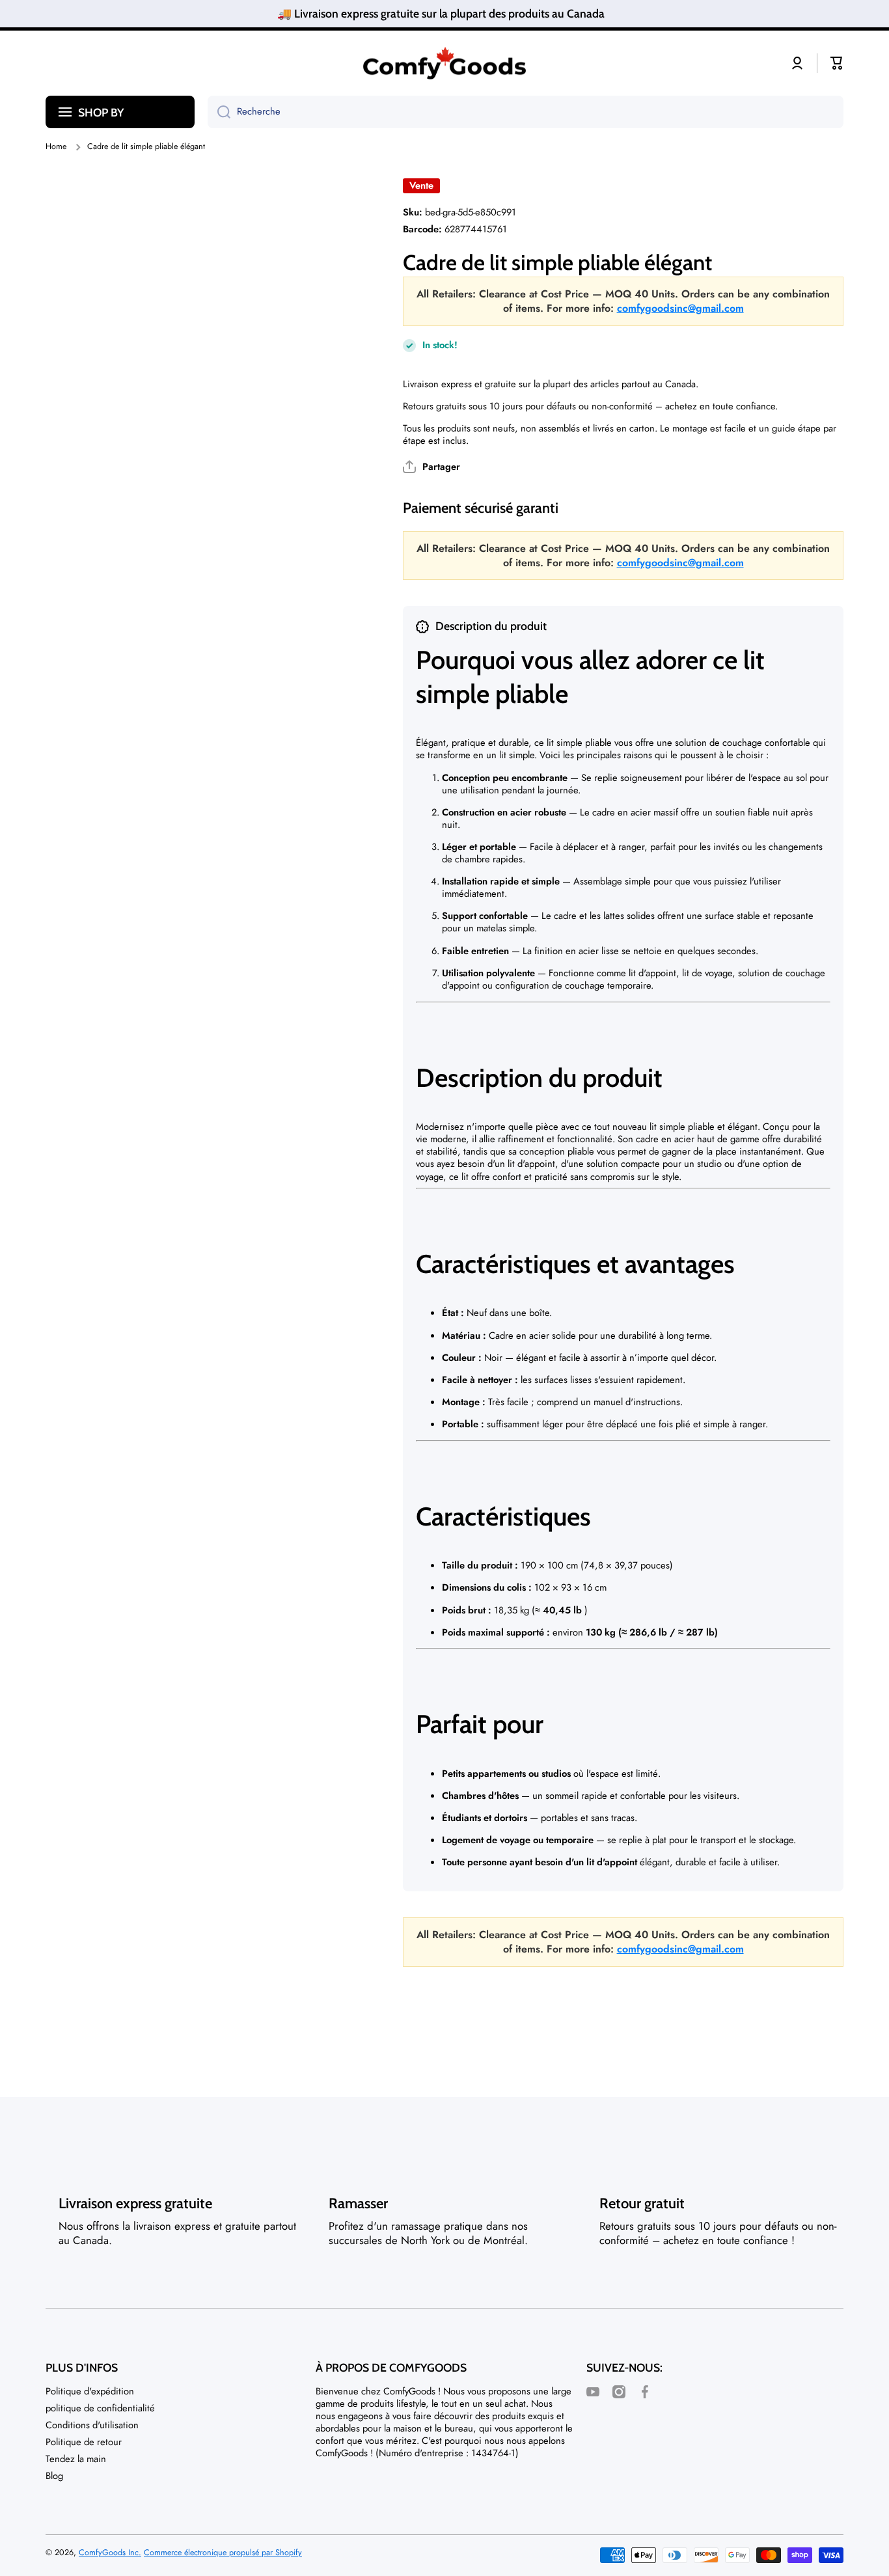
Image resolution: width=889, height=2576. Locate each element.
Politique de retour (84, 2442)
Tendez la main (76, 2459)
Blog (54, 2475)
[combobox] (526, 112)
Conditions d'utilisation (92, 2425)
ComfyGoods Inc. (110, 2553)
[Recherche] (219, 112)
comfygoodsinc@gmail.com (680, 308)
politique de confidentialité (100, 2408)
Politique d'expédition (90, 2391)
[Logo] (444, 63)
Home (56, 146)
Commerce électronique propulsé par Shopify (223, 2553)
